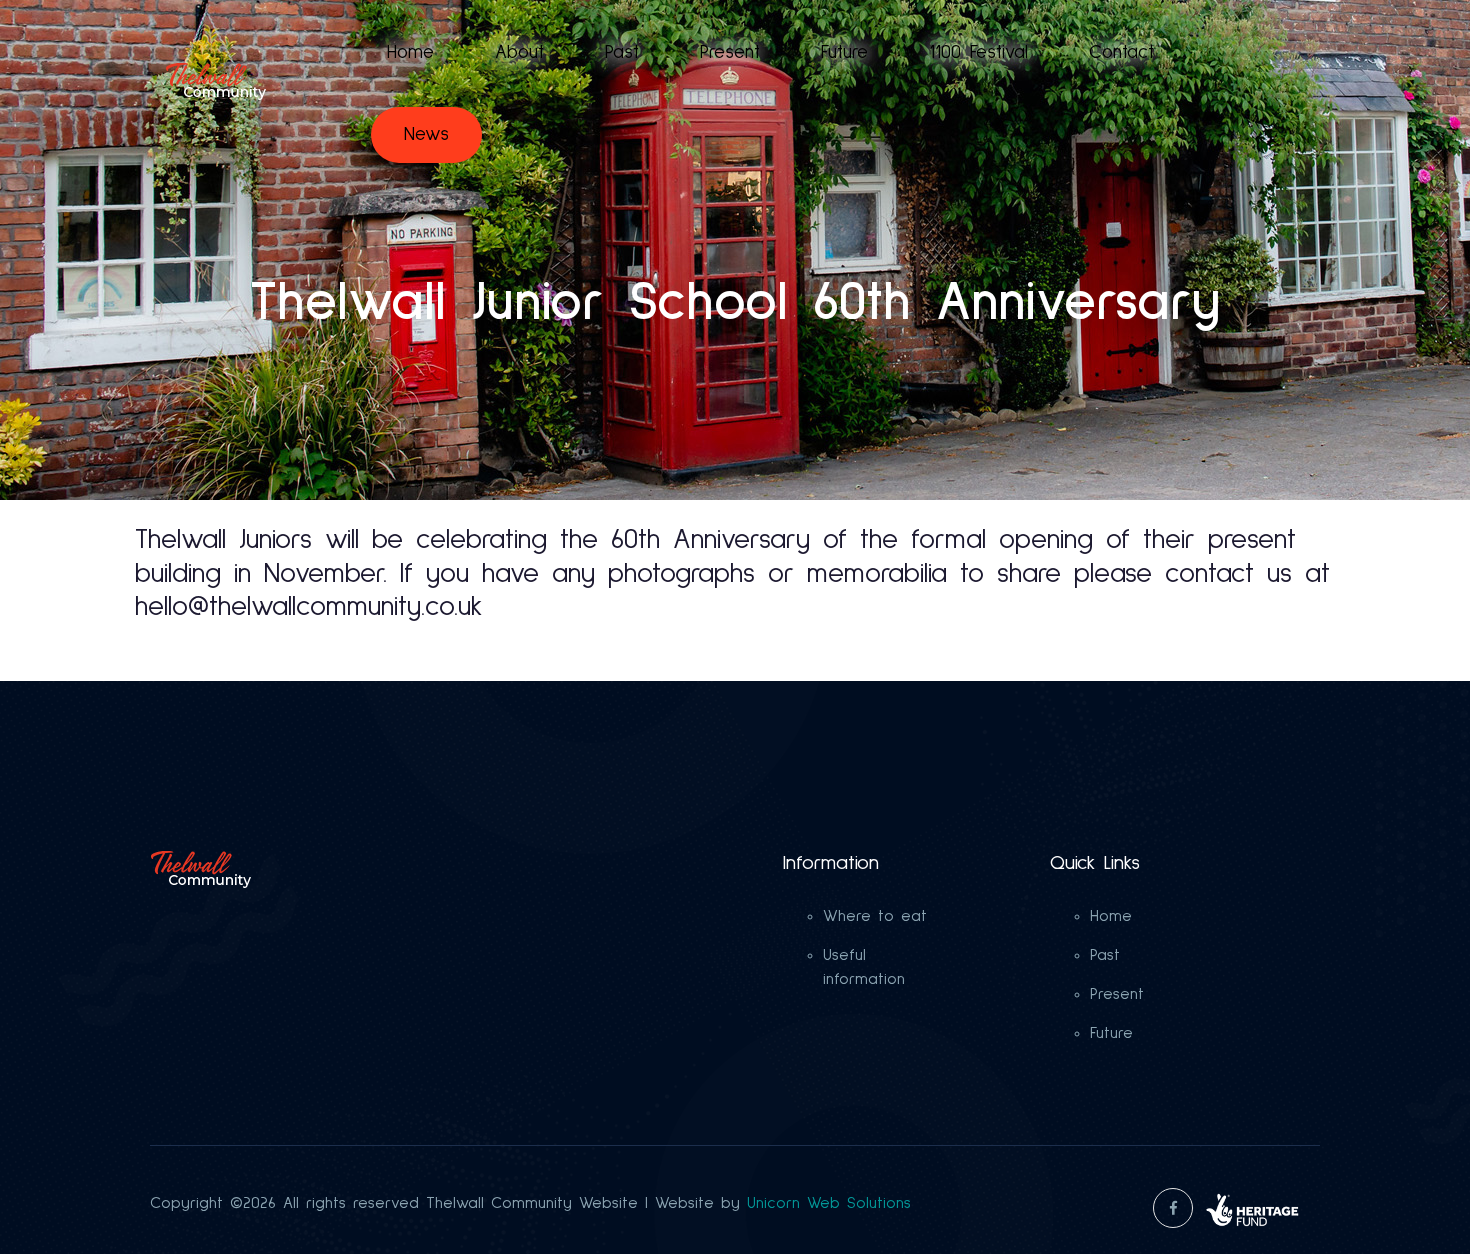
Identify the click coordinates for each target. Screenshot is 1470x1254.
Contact (1121, 52)
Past (622, 52)
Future (844, 52)
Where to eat (875, 916)
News (426, 134)
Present (730, 52)
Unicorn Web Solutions (829, 1203)
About (519, 52)
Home (410, 52)
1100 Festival (978, 52)
